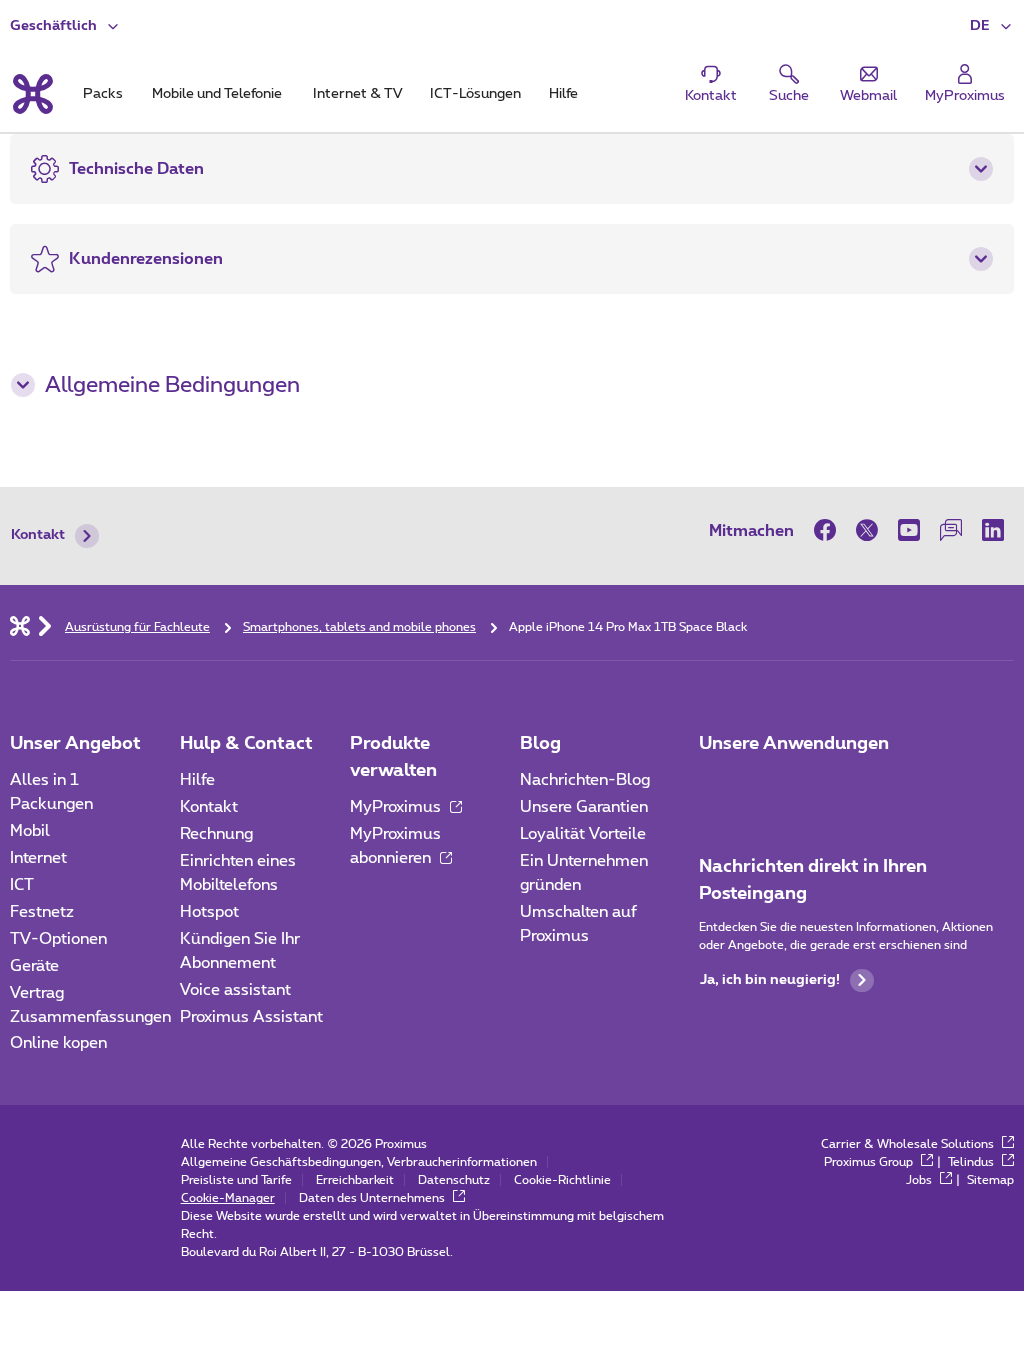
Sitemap (990, 1180)
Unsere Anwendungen (794, 744)
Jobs (920, 1180)
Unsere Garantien (584, 807)
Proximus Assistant (251, 1017)
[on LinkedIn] (993, 530)
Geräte (34, 966)
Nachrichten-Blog (585, 780)
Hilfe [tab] (563, 94)
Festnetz (42, 912)
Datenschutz (454, 1180)
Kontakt (38, 535)
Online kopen (58, 1043)
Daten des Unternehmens (373, 1198)
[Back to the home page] (31, 94)
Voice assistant (235, 990)
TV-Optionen (58, 939)
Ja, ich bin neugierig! (770, 980)
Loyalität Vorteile (583, 834)
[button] (992, 26)
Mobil (30, 831)
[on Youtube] (909, 530)
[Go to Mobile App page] (773, 786)
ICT (22, 885)
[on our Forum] (951, 530)
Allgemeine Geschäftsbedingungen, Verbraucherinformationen (359, 1162)
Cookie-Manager (228, 1198)
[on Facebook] (830, 530)
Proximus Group (870, 1162)
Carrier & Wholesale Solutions (909, 1144)
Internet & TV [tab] (357, 94)
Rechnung (216, 834)
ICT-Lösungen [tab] (475, 94)
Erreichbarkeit (355, 1180)
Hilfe (197, 780)
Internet (38, 858)
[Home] (20, 625)
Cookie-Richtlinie (562, 1180)
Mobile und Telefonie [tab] (217, 94)
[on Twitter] (867, 530)
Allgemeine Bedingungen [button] (172, 385)
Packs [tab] (103, 94)
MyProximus (397, 807)
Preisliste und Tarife (236, 1180)
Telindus (972, 1162)
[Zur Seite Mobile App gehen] (717, 786)
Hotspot (209, 912)
